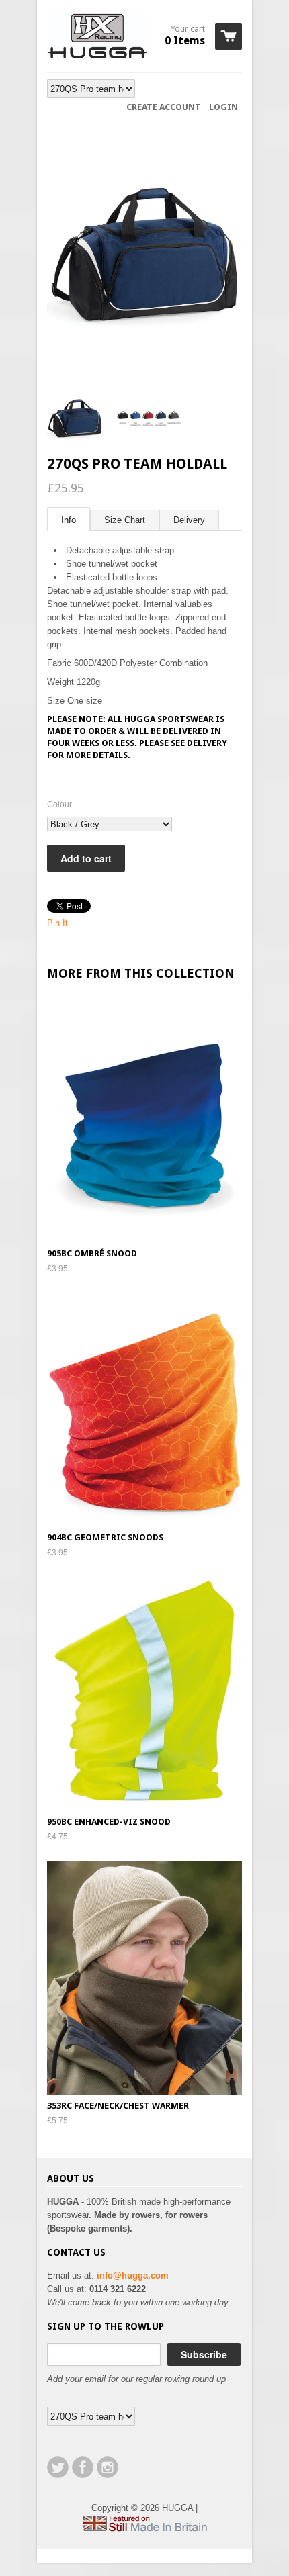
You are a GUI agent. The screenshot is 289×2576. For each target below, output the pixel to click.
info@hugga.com (133, 2275)
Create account (164, 107)
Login (223, 107)
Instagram (108, 2467)
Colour (59, 804)
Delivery (189, 520)
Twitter (58, 2467)
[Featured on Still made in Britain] (144, 2529)
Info (69, 520)
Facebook (83, 2467)
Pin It (57, 923)
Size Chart (125, 520)
